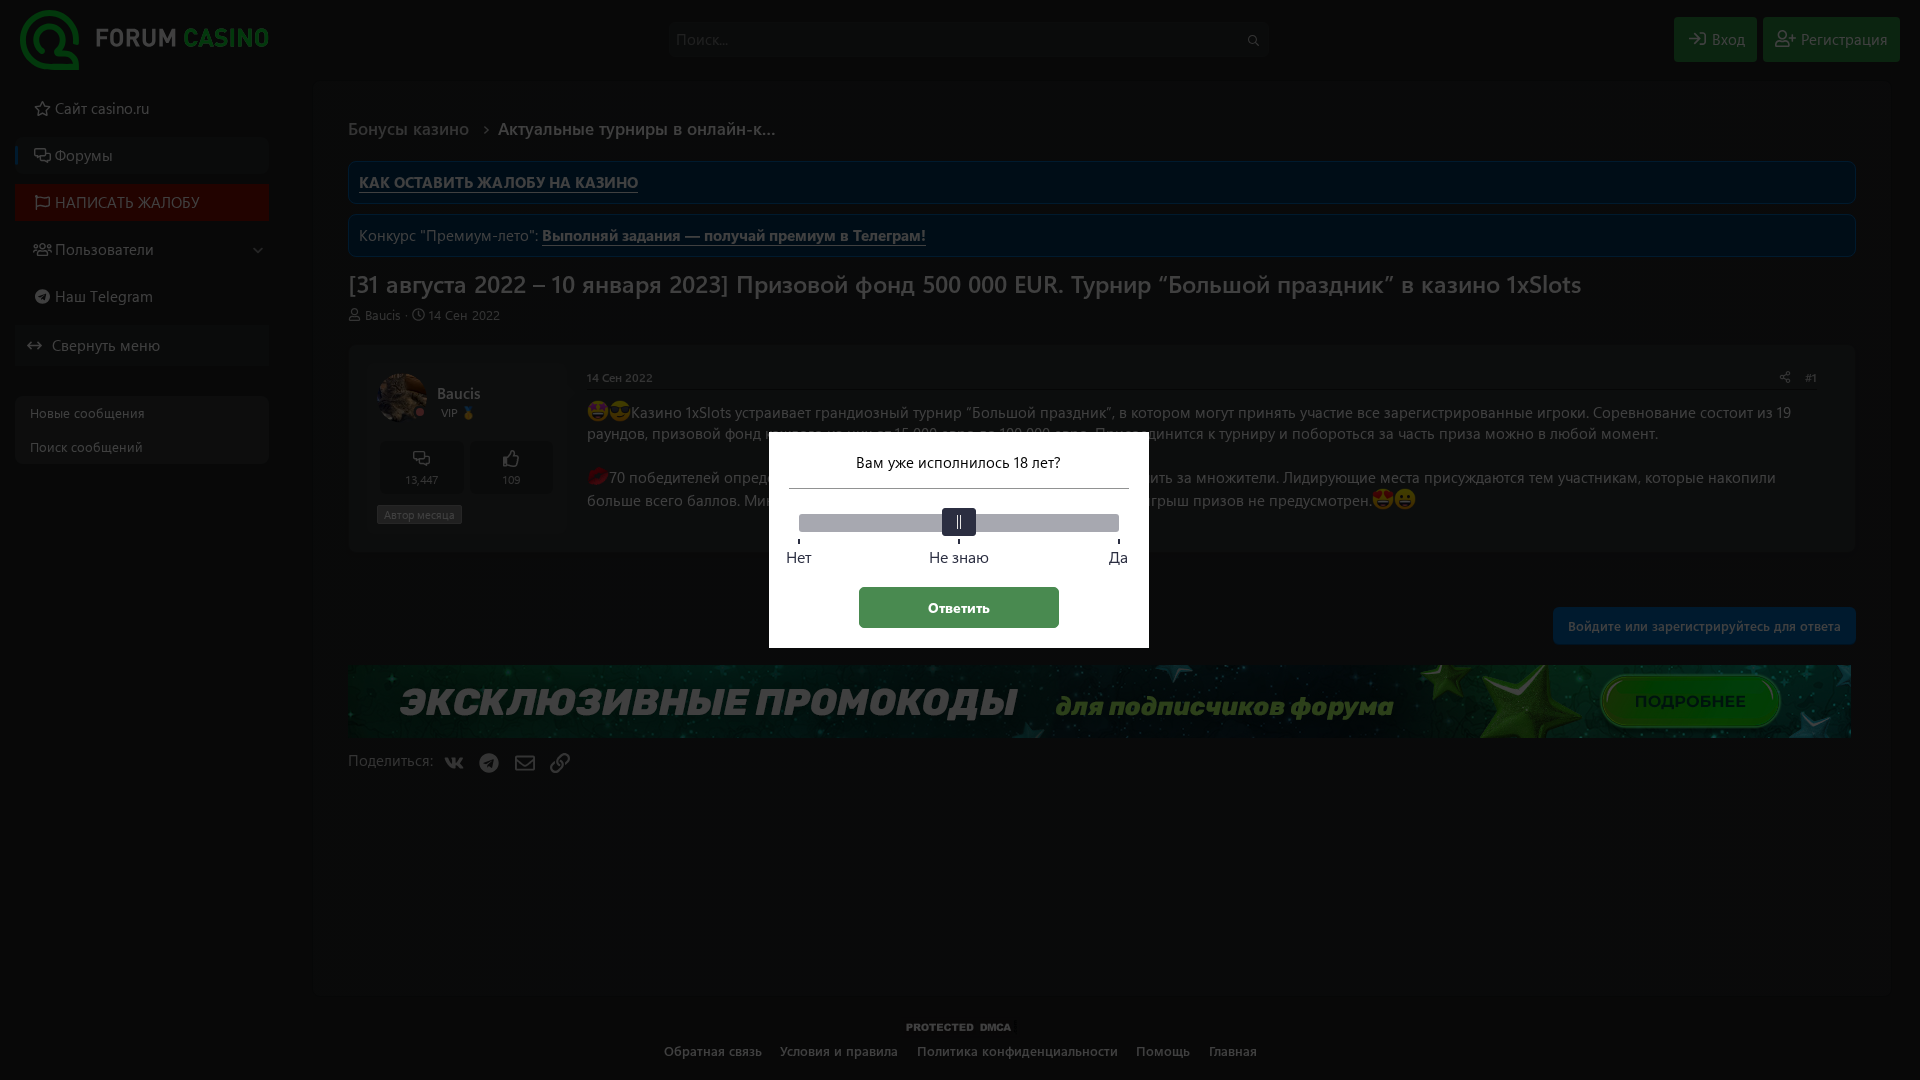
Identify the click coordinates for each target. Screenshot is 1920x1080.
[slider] (959, 522)
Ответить (959, 607)
